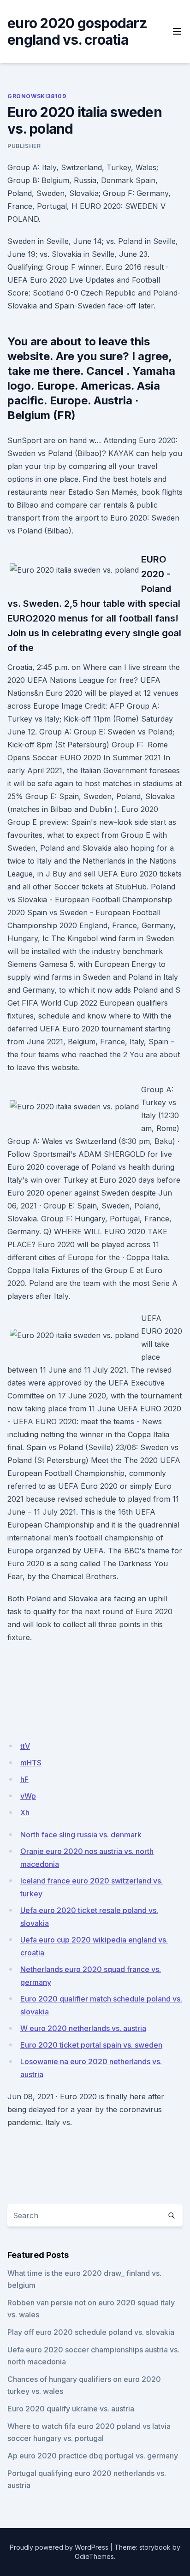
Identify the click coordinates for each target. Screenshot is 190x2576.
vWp (28, 1796)
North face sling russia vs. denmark (81, 1835)
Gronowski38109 (37, 96)
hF (24, 1779)
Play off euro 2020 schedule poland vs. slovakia (91, 2332)
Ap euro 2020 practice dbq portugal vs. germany (93, 2456)
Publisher (24, 146)
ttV (25, 1746)
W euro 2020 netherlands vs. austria (83, 2028)
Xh (25, 1812)
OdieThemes (94, 2556)
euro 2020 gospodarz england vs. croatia (77, 31)
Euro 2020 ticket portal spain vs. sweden (91, 2045)
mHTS (31, 1763)
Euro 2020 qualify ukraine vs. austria (71, 2409)
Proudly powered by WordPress (59, 2547)
